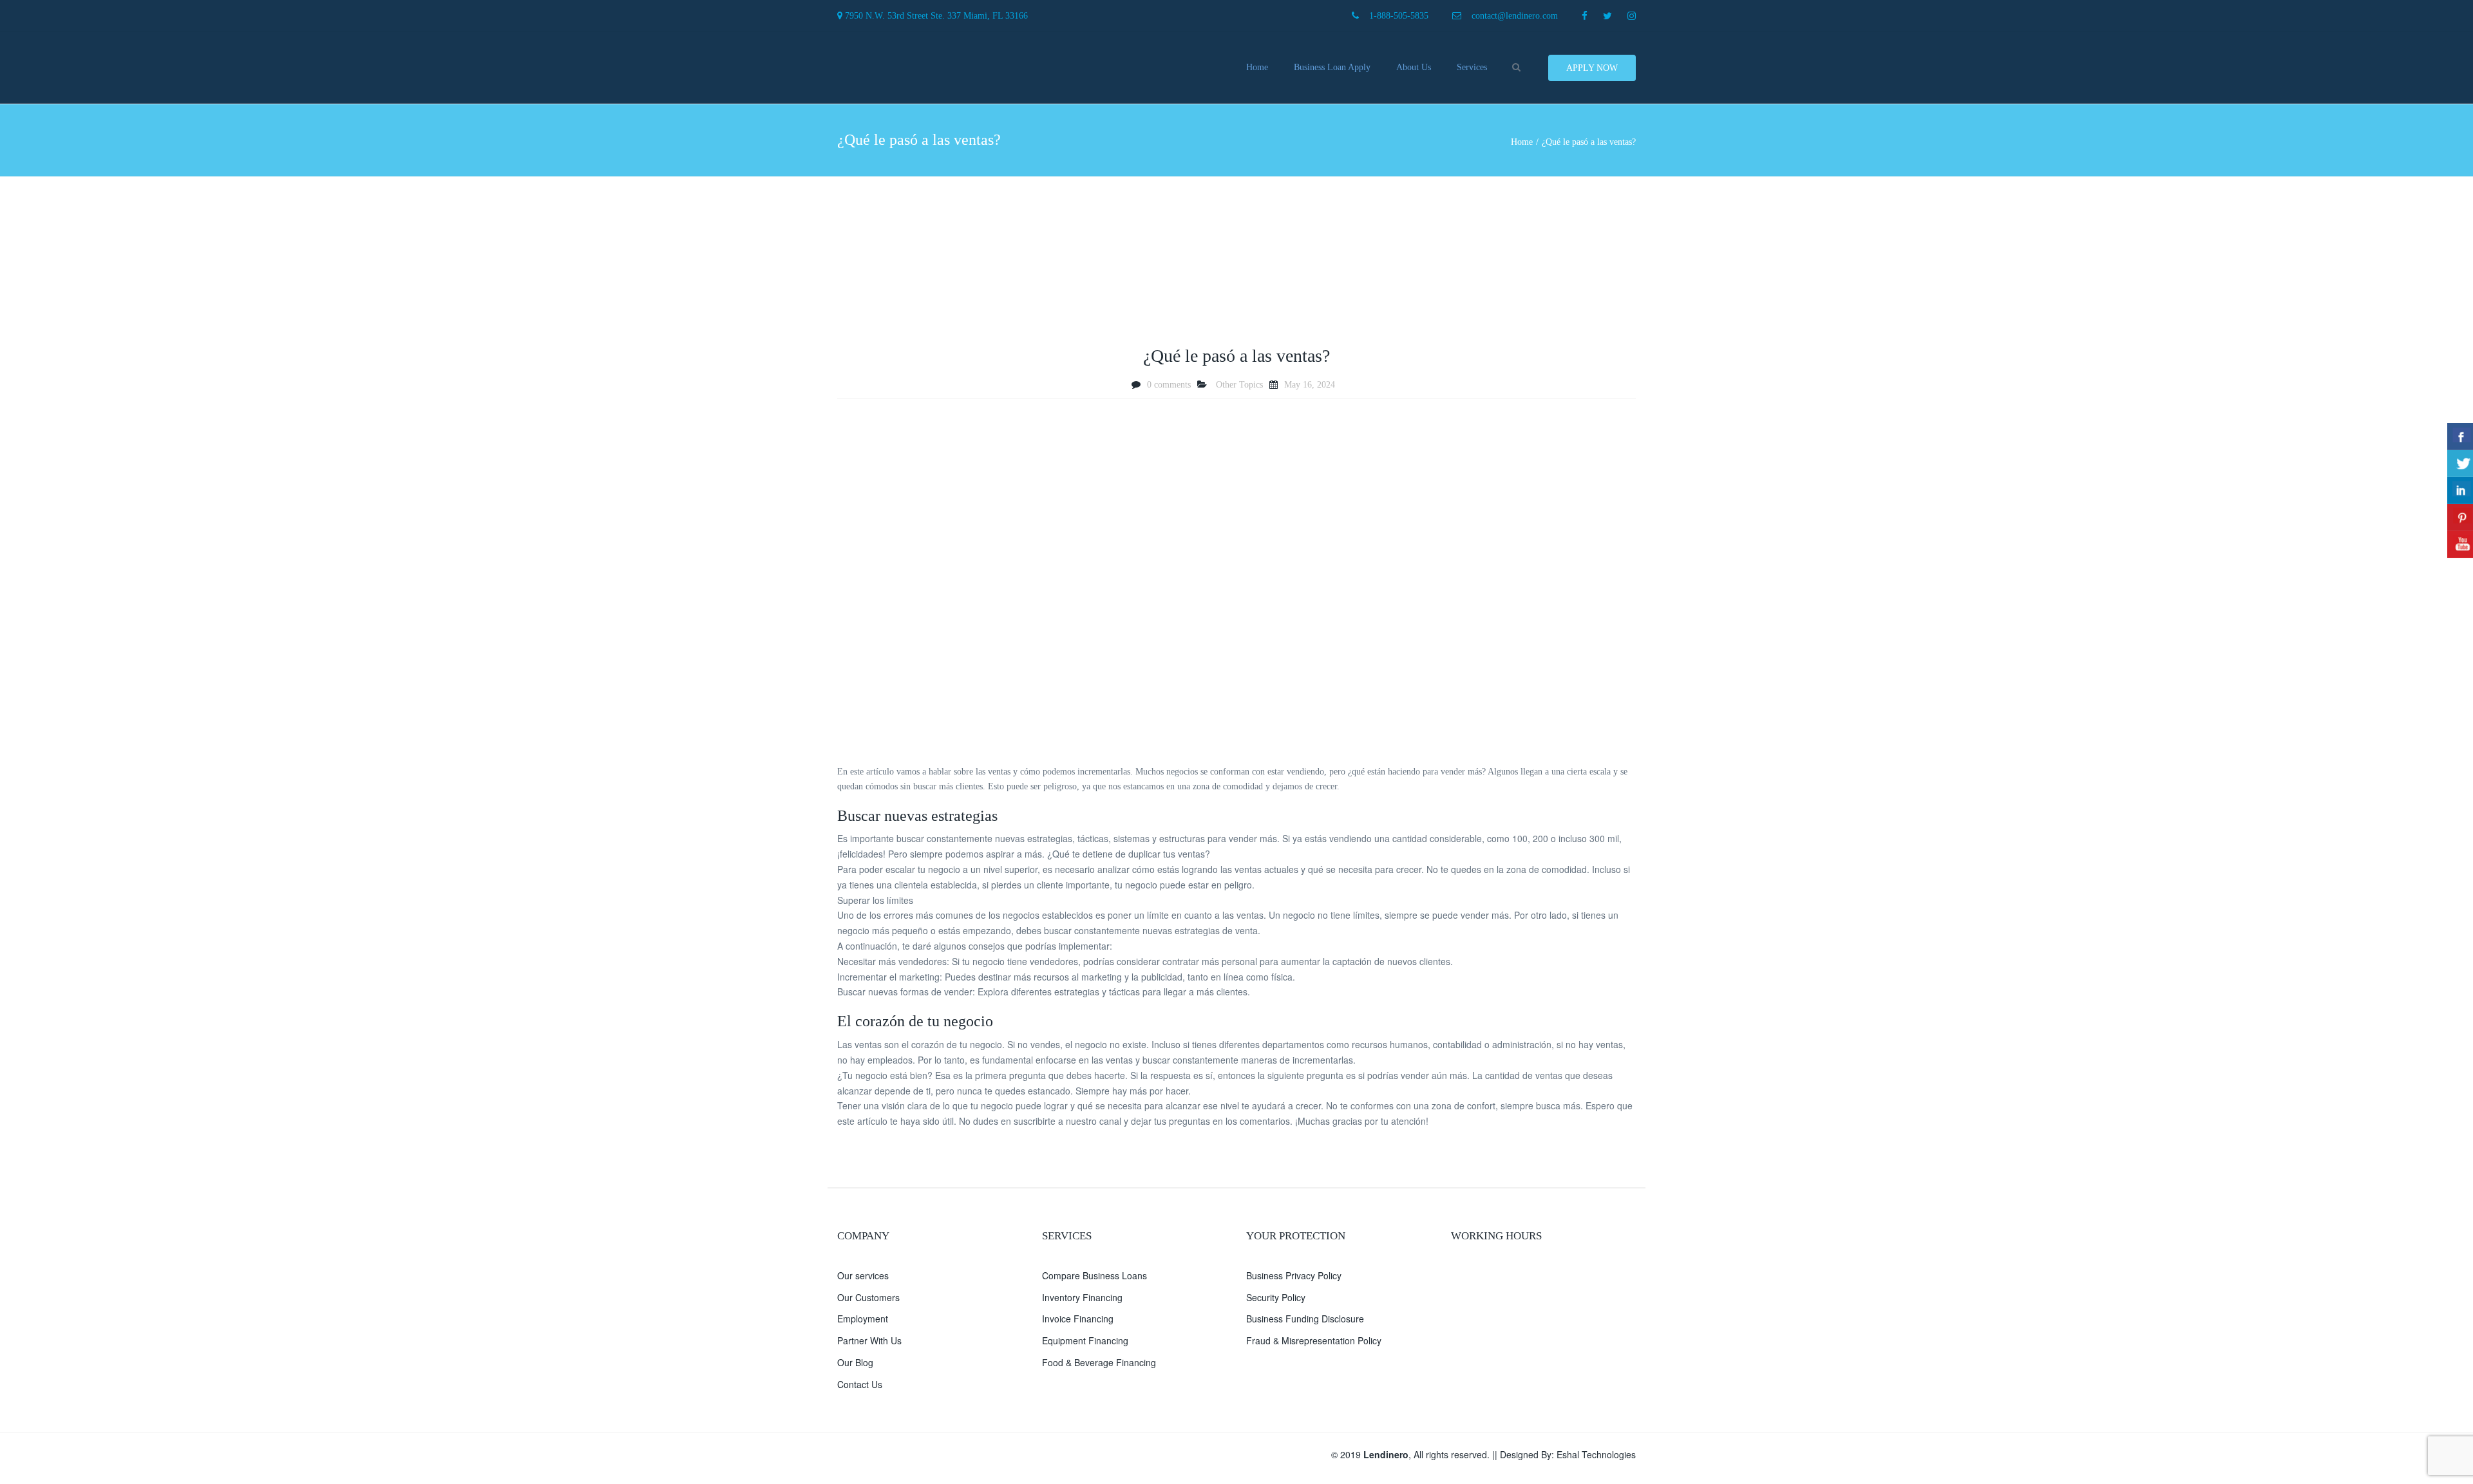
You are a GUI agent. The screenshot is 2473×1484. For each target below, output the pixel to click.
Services (1472, 67)
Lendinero (1386, 1454)
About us (1414, 67)
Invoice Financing (1078, 1319)
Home (1257, 67)
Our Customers (868, 1297)
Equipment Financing (1085, 1340)
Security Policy (1276, 1297)
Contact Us (860, 1384)
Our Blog (855, 1362)
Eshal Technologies (1596, 1454)
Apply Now (1592, 68)
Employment (863, 1319)
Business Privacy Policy (1294, 1275)
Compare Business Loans (1094, 1275)
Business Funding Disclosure (1305, 1319)
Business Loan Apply (1332, 67)
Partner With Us (869, 1340)
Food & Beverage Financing (1099, 1362)
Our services (863, 1275)
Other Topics (1239, 385)
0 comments (1169, 385)
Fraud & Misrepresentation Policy (1314, 1340)
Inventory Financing (1082, 1297)
